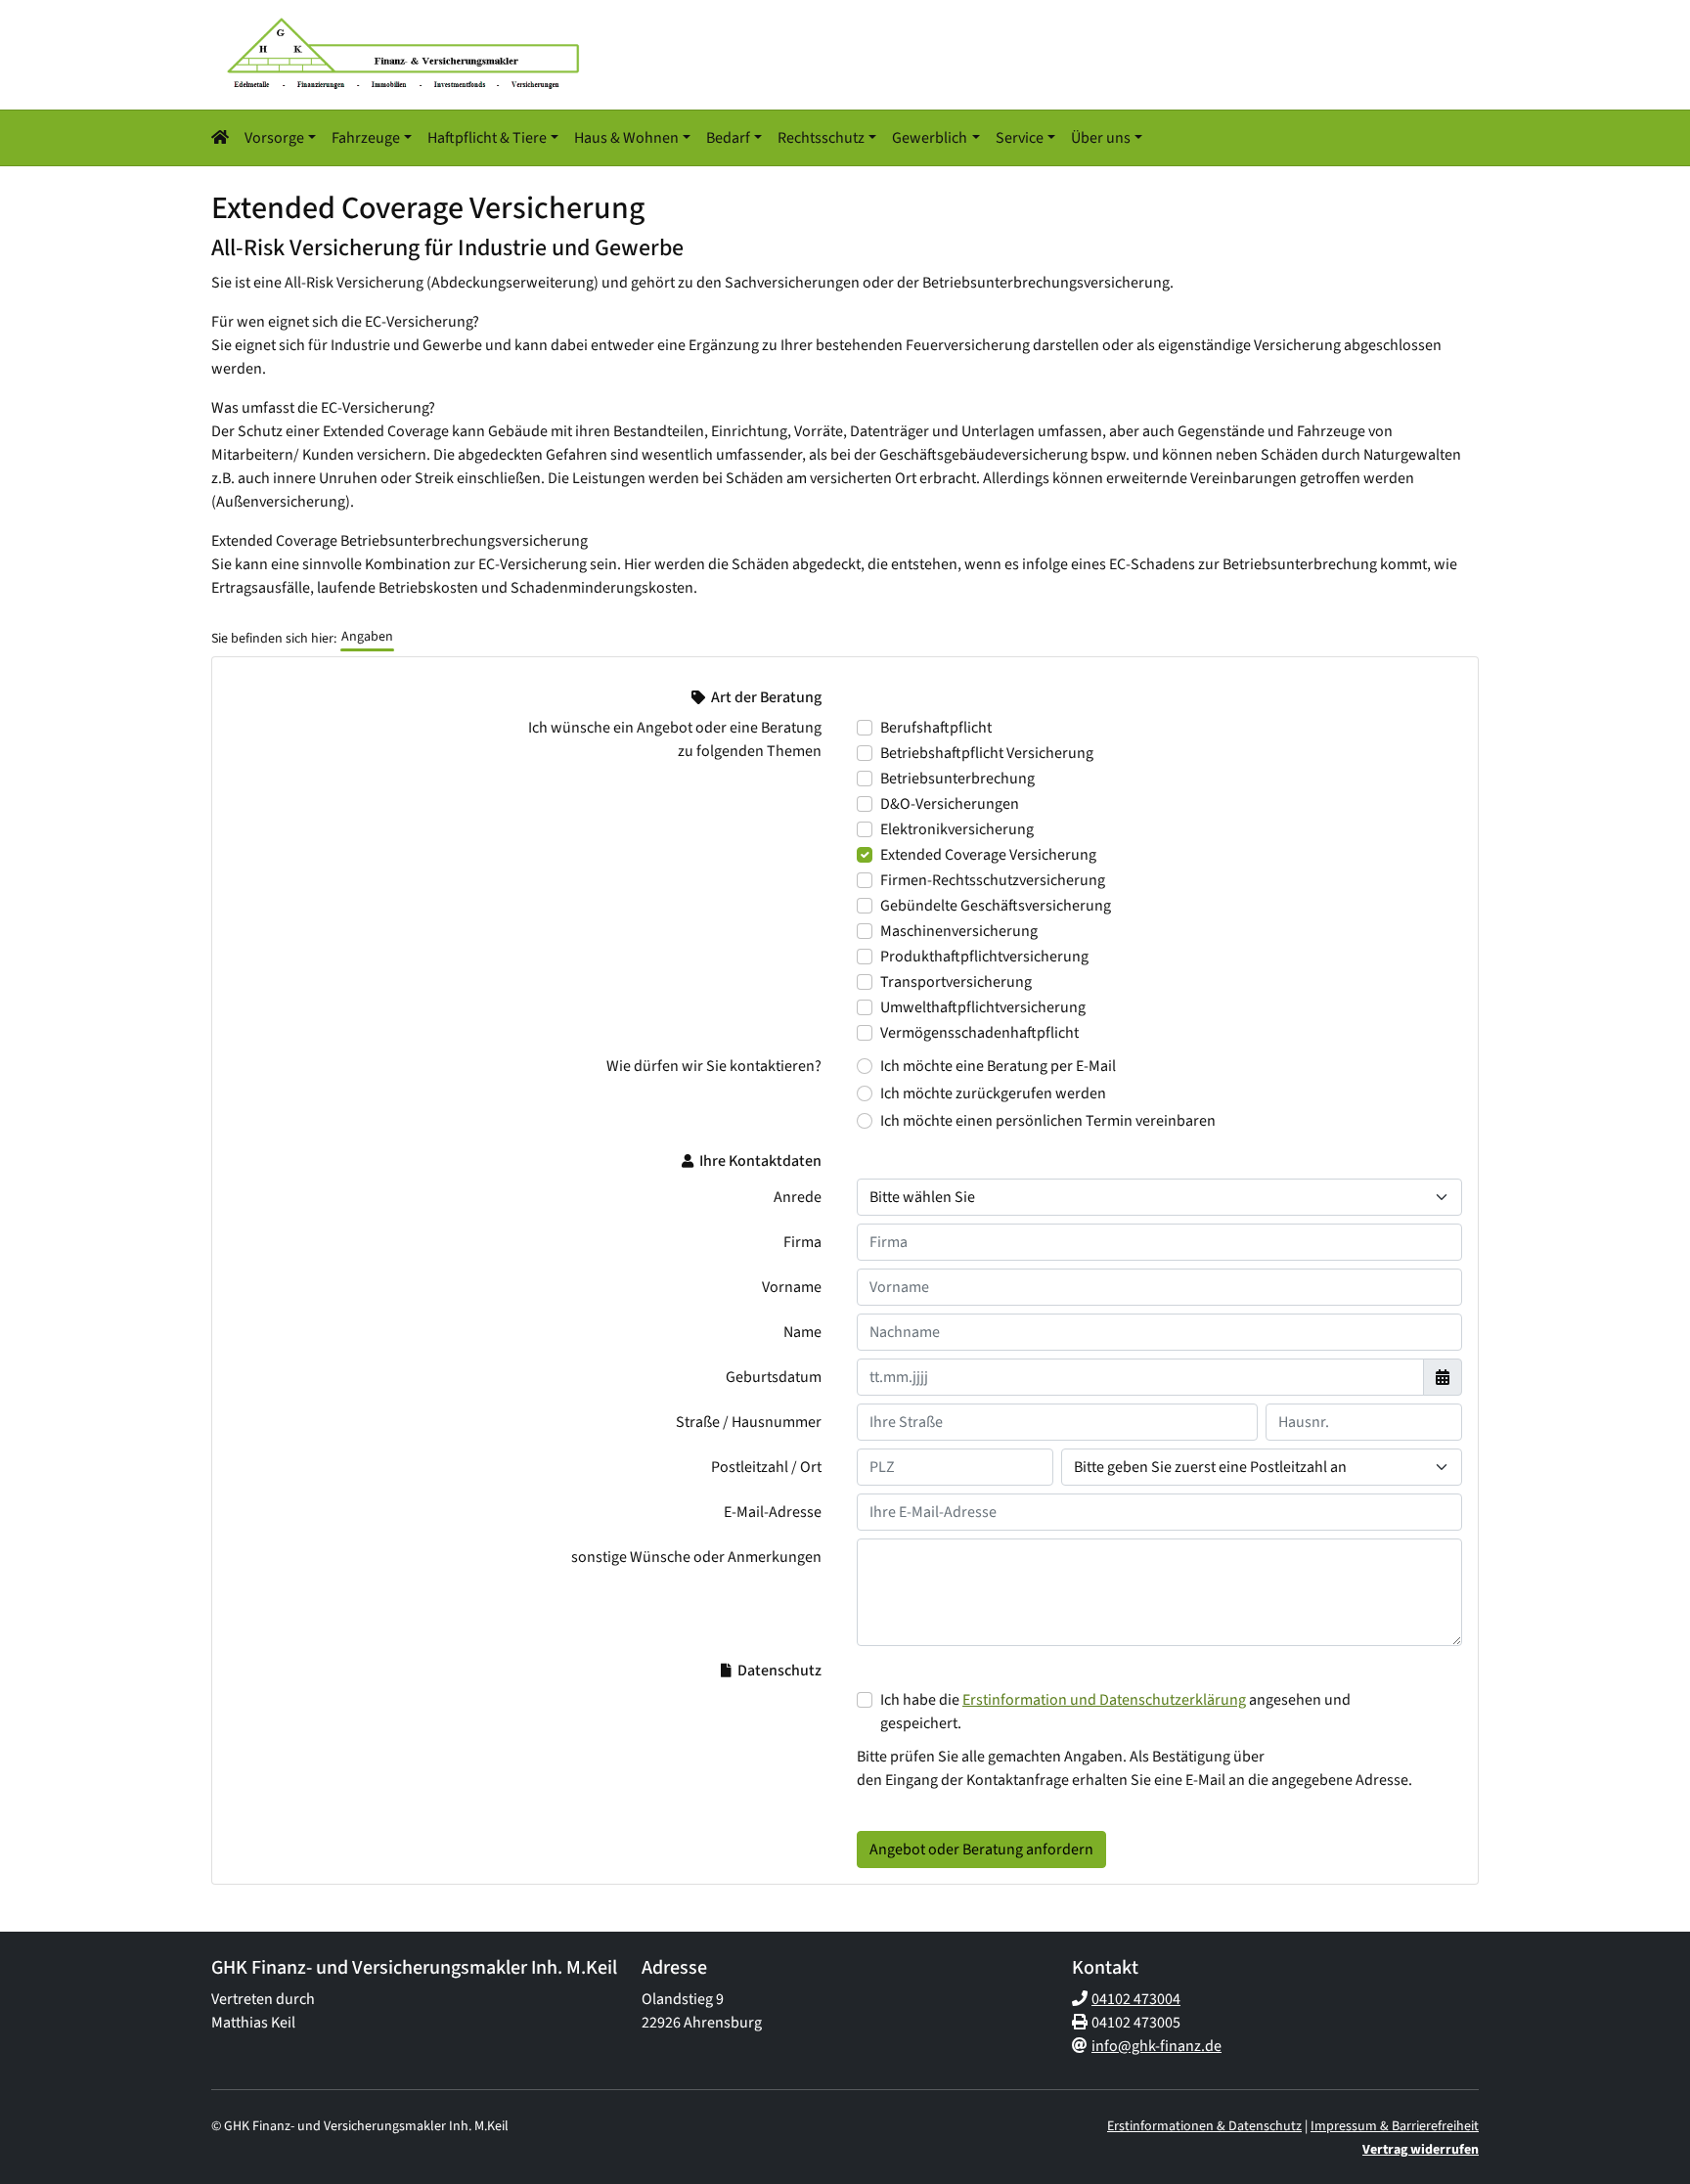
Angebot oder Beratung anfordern (981, 1850)
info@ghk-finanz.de (1156, 2046)
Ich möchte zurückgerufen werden (993, 1093)
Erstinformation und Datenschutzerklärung (1104, 1700)
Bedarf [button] (728, 138)
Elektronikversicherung (957, 829)
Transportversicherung (956, 982)
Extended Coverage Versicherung (988, 855)
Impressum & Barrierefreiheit (1395, 2126)
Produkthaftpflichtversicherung (984, 957)
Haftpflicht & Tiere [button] (487, 138)
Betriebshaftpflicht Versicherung (987, 753)
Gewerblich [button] (930, 138)
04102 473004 (1136, 1999)
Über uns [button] (1101, 138)
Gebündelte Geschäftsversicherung (996, 906)
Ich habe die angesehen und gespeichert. (1115, 1712)
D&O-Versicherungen (950, 804)
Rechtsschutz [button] (821, 138)
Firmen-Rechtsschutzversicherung (993, 880)
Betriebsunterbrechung (957, 779)
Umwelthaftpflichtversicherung (983, 1007)
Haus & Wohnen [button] (626, 138)
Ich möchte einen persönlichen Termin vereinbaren (1048, 1121)
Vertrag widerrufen (1421, 2150)
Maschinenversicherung (959, 931)
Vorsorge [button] (274, 138)
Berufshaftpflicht (936, 728)
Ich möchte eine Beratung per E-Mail (998, 1066)
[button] (224, 138)
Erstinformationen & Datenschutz (1204, 2126)
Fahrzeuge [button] (366, 138)
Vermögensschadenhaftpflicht (979, 1033)
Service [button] (1020, 138)
